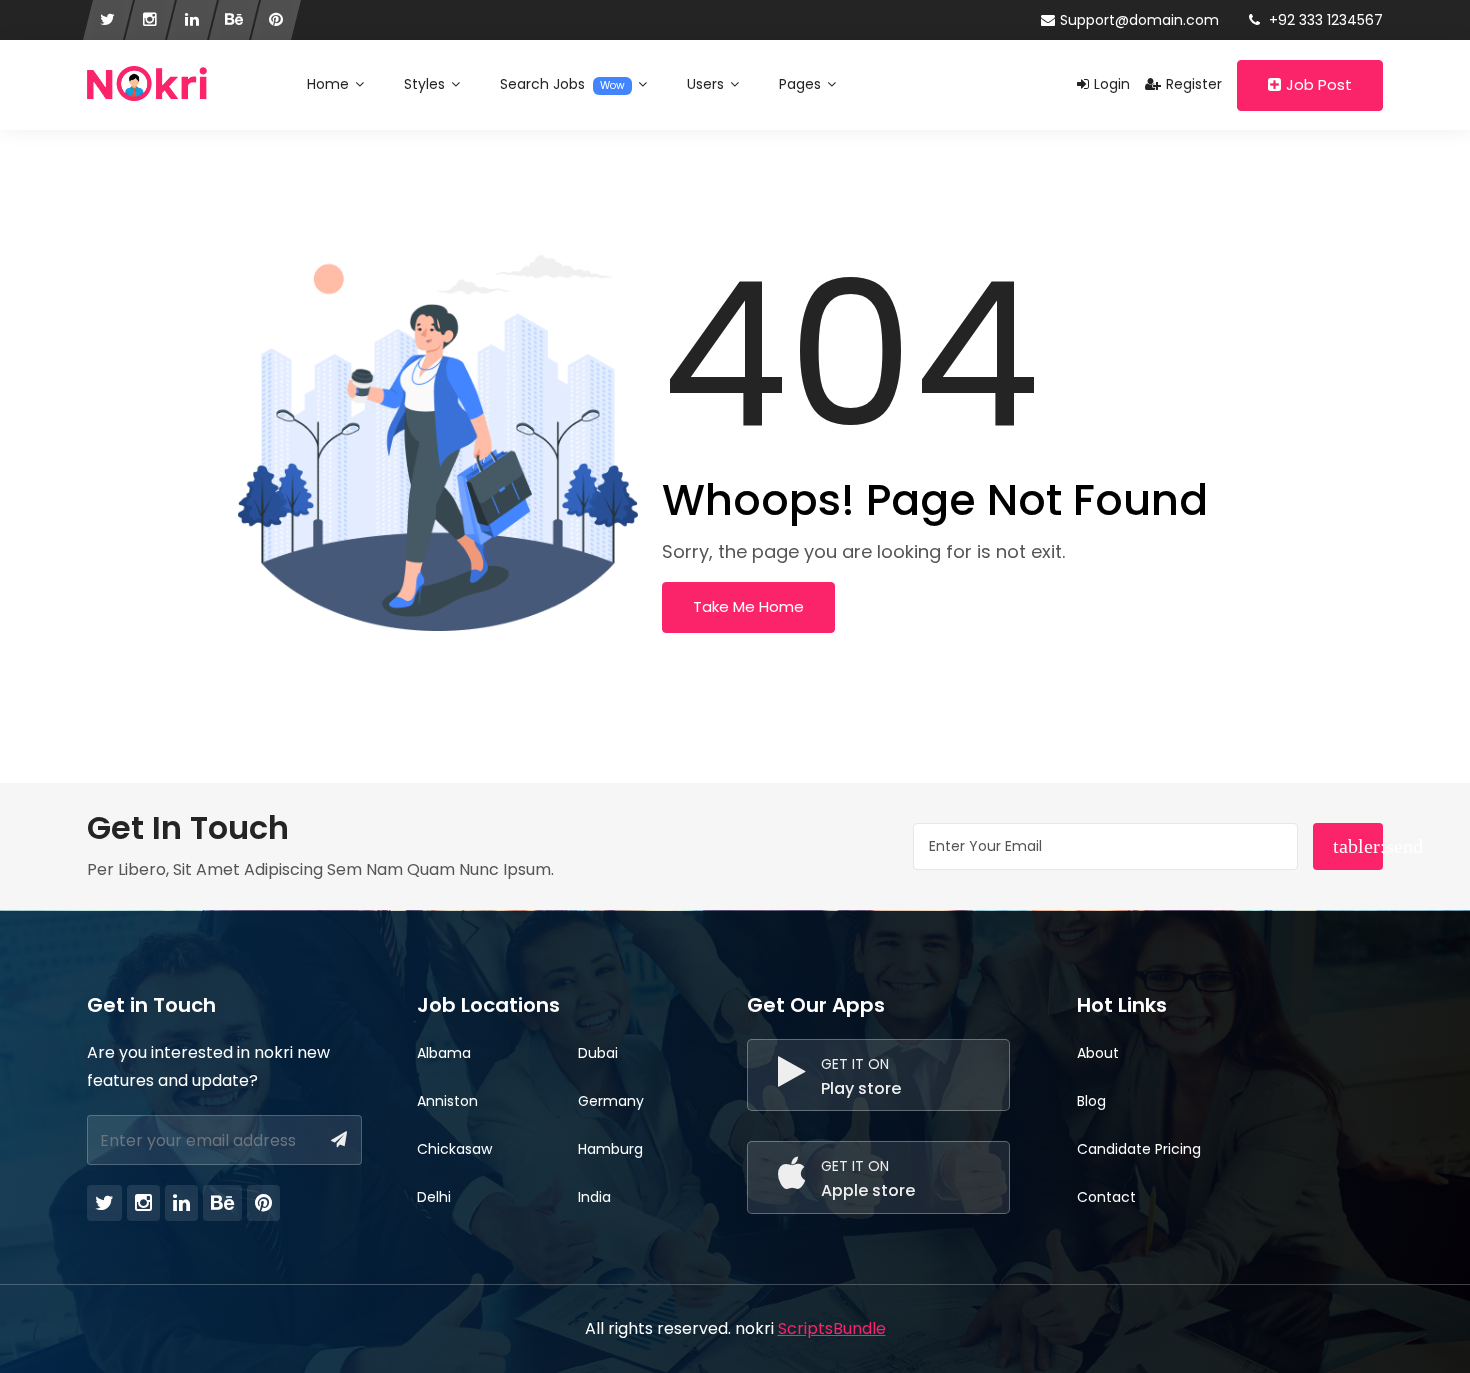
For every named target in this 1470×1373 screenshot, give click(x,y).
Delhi (434, 1197)
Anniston (447, 1101)
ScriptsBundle (832, 1328)
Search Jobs (562, 84)
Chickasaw (454, 1149)
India (594, 1197)
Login (1112, 84)
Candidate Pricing (1139, 1149)
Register (1194, 84)
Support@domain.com (1139, 20)
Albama (444, 1053)
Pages (802, 84)
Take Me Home (748, 606)
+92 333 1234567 (1324, 20)
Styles (426, 84)
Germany (611, 1101)
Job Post (1319, 84)
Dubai (598, 1053)
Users (707, 84)
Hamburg (610, 1149)
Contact (1106, 1197)
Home (330, 84)
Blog (1091, 1101)
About (1098, 1053)
